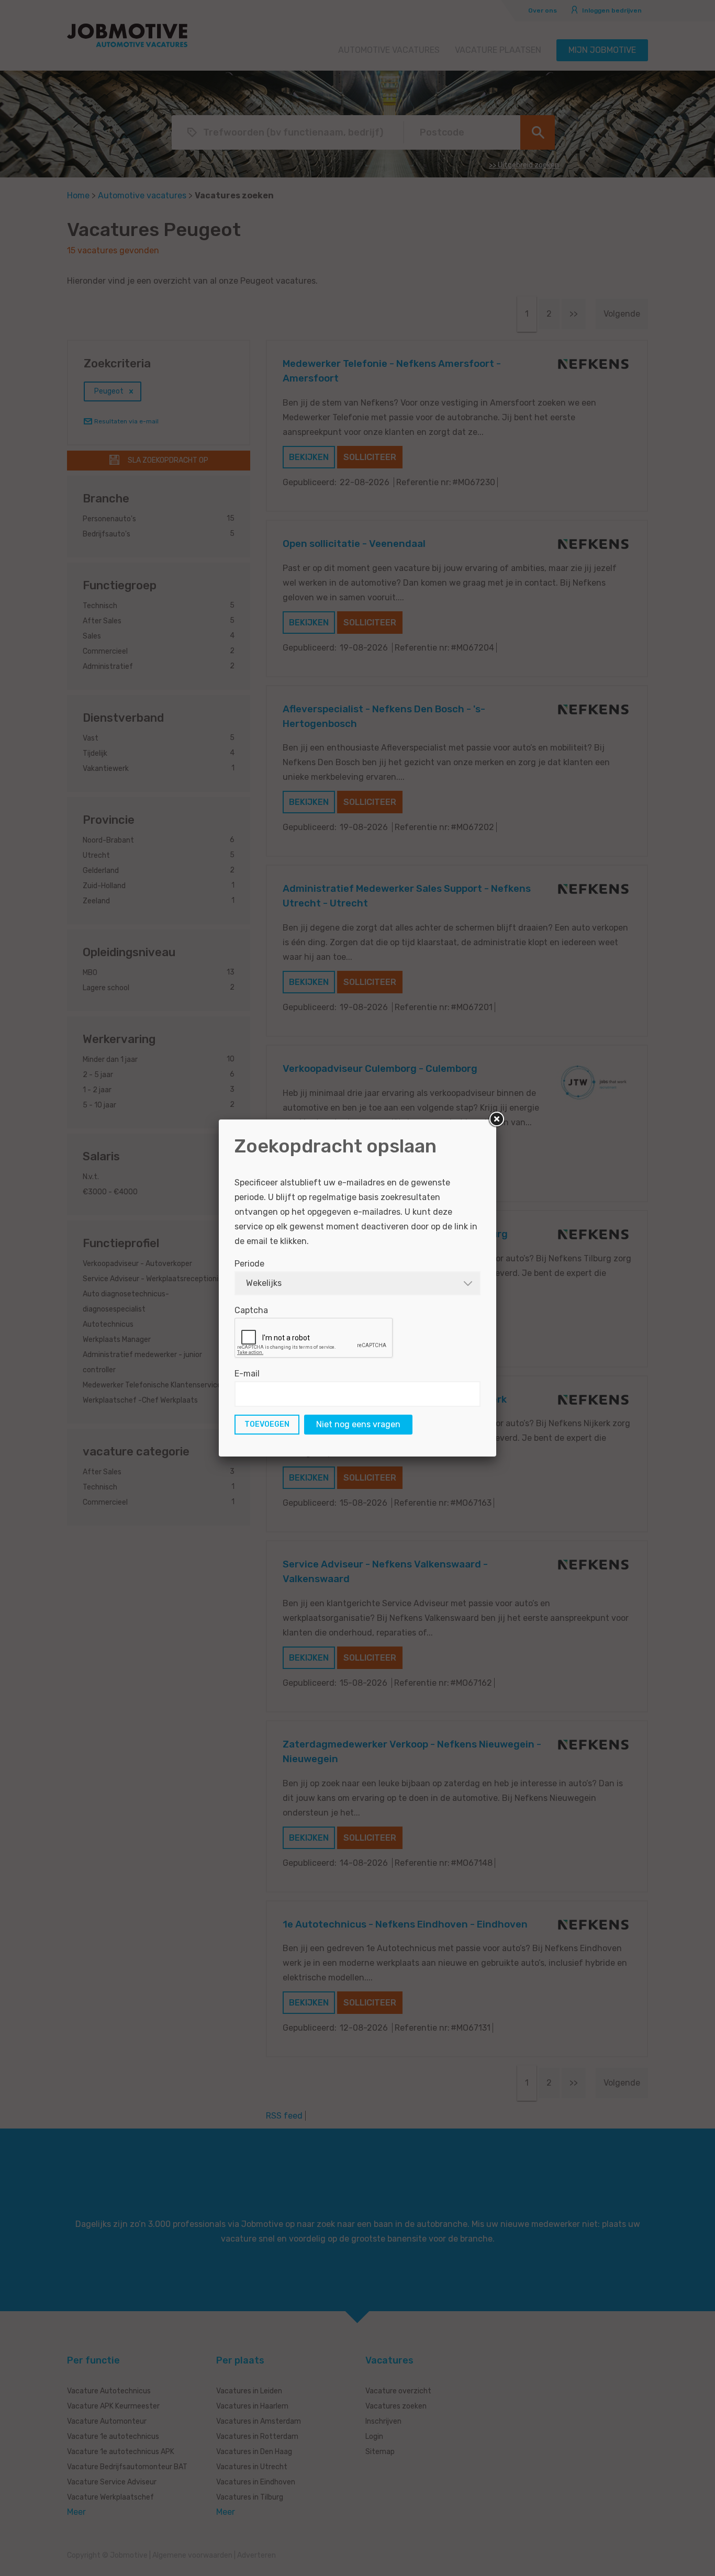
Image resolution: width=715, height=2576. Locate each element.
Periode (249, 1264)
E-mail (247, 1374)
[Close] (496, 1119)
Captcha (251, 1310)
